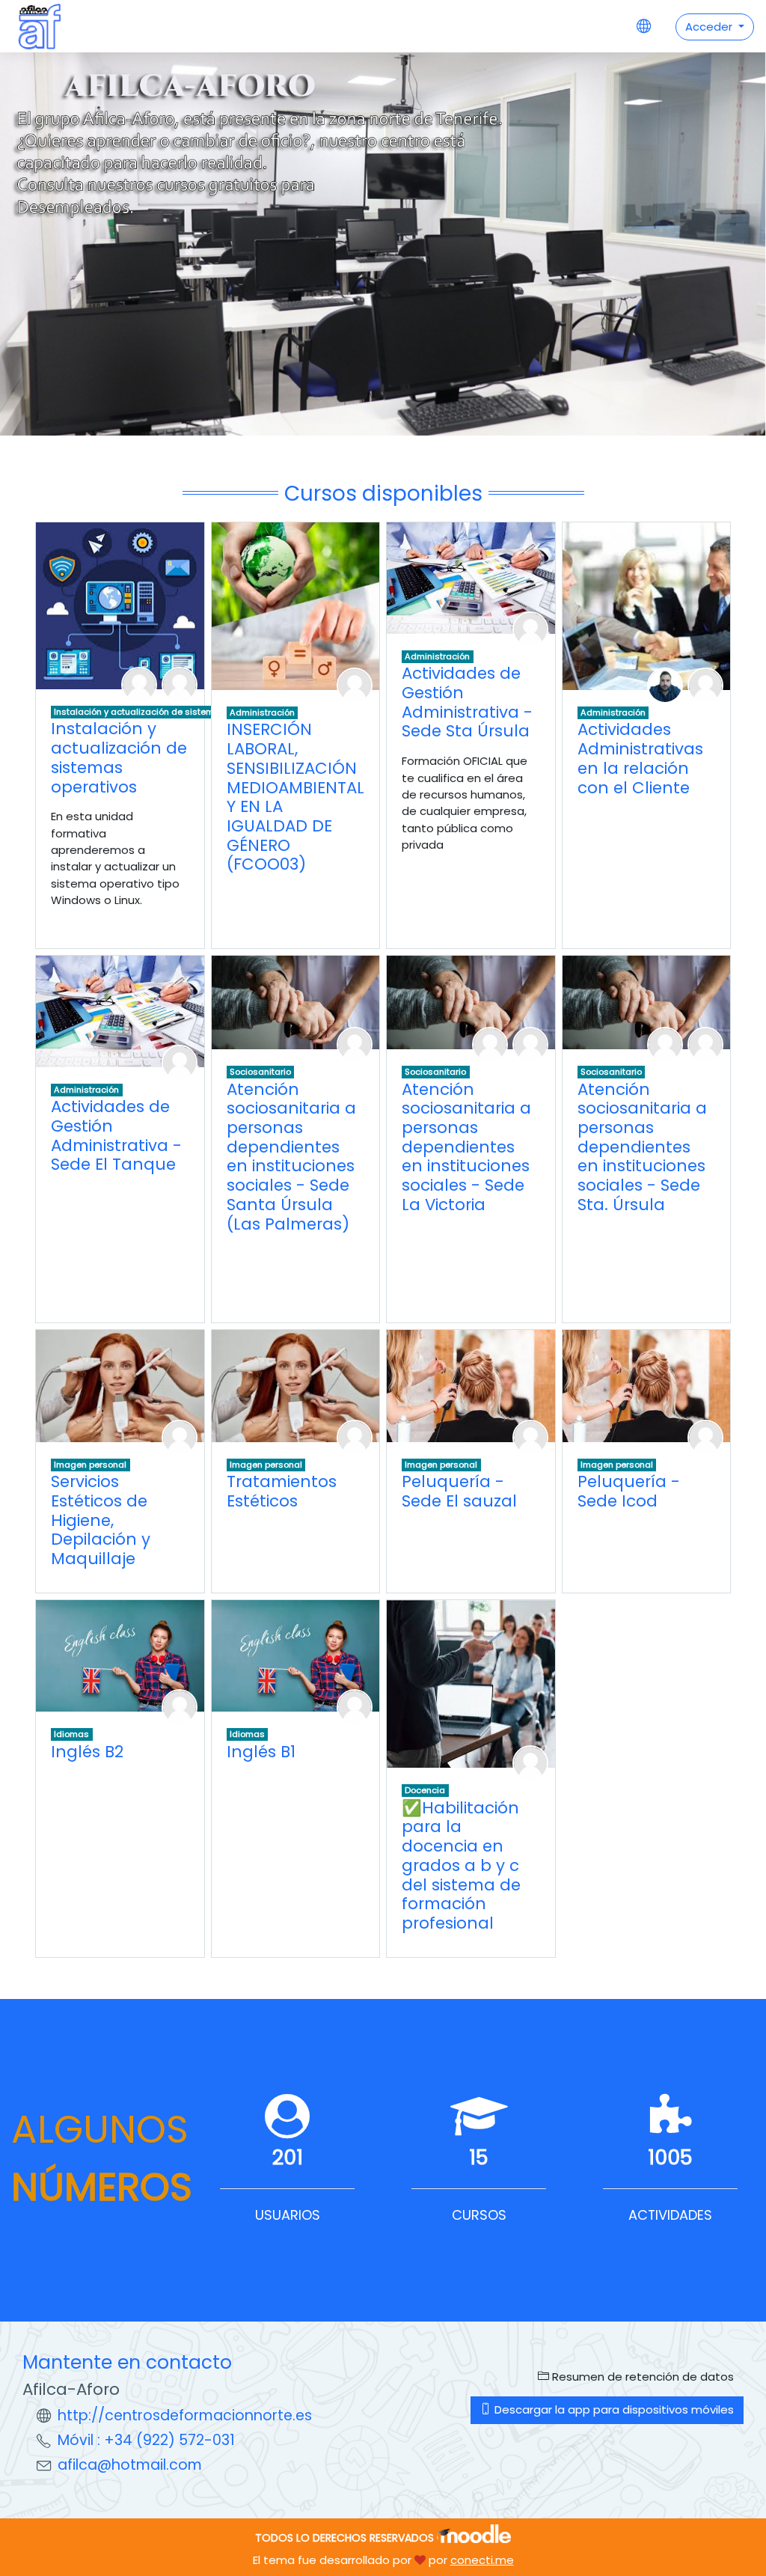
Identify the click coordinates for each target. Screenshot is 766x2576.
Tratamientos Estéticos (282, 1491)
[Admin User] (180, 684)
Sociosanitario (260, 1072)
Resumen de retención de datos (641, 2377)
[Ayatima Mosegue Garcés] (530, 1762)
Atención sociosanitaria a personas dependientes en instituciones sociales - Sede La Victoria (466, 1147)
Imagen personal (90, 1465)
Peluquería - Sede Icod (629, 1491)
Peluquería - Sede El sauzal (459, 1491)
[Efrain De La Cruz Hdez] (530, 628)
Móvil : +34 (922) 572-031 (146, 2440)
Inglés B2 (87, 1752)
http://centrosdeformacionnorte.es (185, 2415)
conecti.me (482, 2560)
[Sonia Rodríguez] (705, 1437)
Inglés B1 (261, 1752)
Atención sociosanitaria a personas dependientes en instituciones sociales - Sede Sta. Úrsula (642, 1147)
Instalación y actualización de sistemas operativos (163, 712)
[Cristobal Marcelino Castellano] (139, 684)
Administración (262, 712)
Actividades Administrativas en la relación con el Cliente (640, 758)
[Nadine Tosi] (705, 684)
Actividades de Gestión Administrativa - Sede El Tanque (116, 1135)
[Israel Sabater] (665, 684)
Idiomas (71, 1734)
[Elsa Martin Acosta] (530, 1437)
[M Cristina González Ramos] (355, 1044)
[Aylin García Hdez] (180, 1706)
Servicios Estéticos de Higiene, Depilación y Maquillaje (101, 1520)
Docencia (425, 1790)
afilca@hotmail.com (130, 2465)
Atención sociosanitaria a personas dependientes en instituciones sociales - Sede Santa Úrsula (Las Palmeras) (291, 1157)
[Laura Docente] (180, 1437)
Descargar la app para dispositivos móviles (613, 2409)
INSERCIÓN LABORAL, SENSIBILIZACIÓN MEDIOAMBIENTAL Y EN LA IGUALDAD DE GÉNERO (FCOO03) (295, 797)
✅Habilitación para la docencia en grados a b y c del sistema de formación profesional (461, 1865)
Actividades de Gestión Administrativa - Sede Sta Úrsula (467, 702)
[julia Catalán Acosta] (180, 1062)
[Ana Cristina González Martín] (490, 1044)
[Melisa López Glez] (355, 1437)
